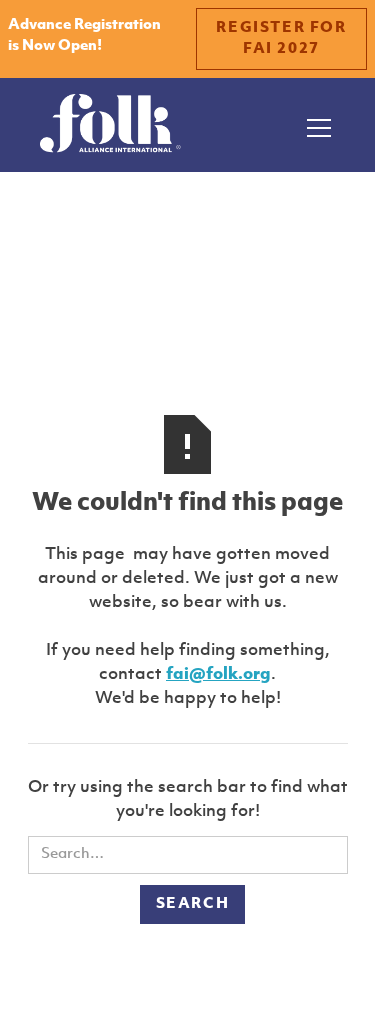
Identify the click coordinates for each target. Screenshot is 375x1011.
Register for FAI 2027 (281, 39)
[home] (110, 125)
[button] (315, 125)
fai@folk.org (218, 674)
